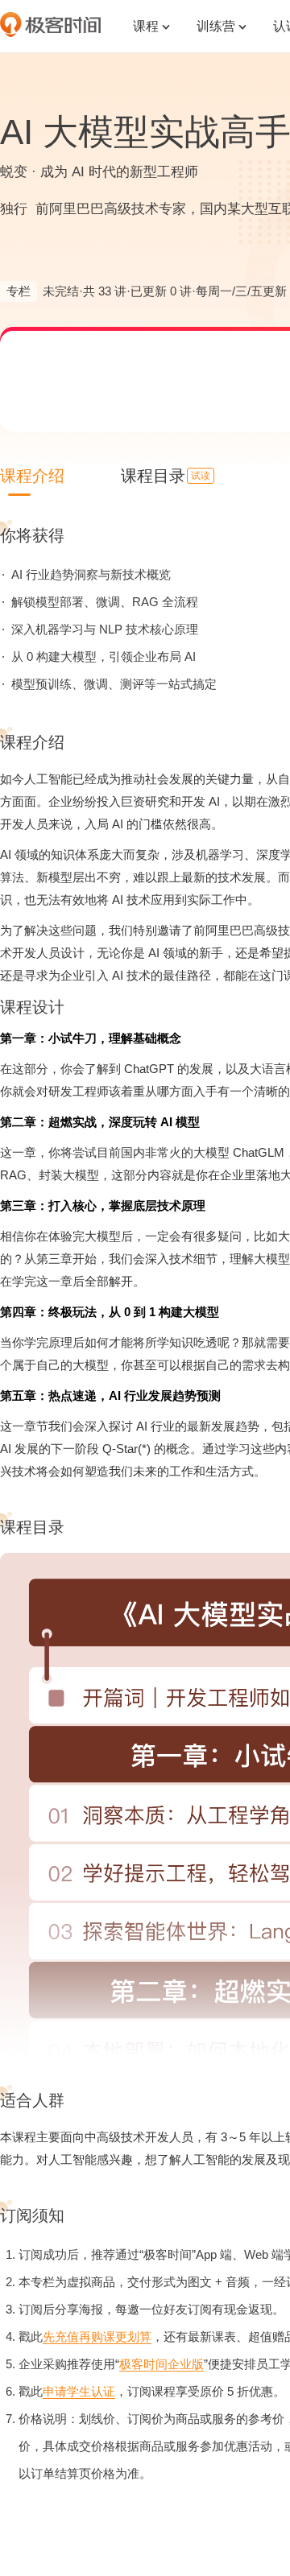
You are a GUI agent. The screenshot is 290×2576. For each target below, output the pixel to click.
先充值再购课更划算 (97, 2337)
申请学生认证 (79, 2391)
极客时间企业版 (162, 2364)
